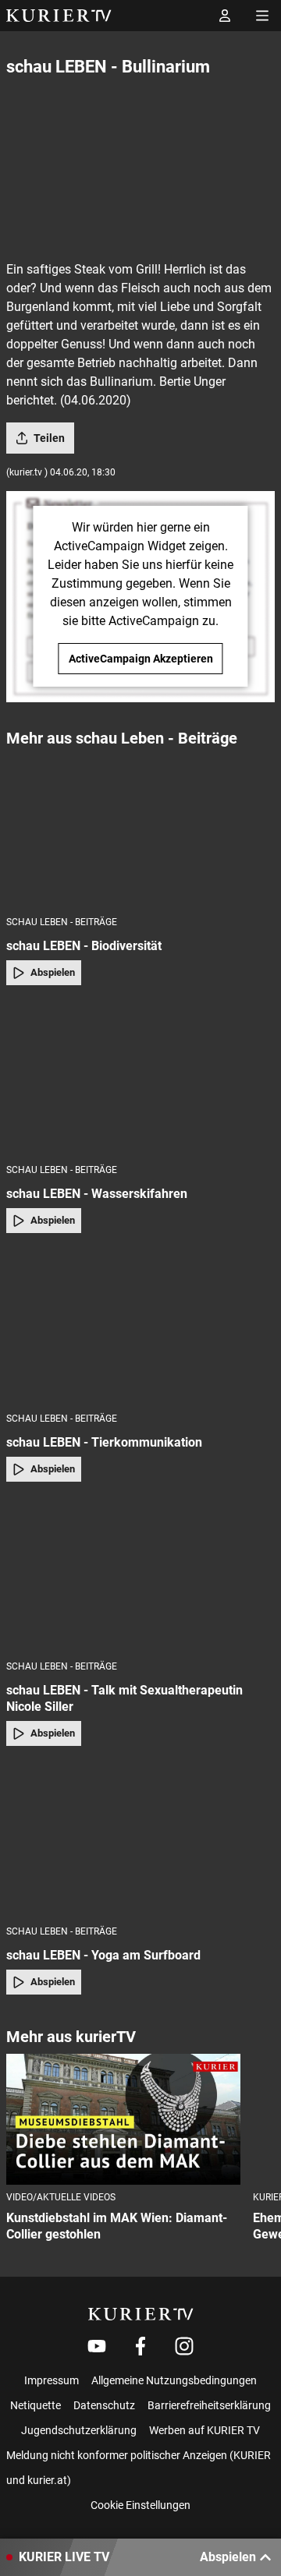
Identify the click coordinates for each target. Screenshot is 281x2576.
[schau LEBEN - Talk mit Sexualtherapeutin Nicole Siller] (140, 1576)
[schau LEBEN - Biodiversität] (140, 831)
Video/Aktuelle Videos (61, 2197)
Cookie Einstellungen (140, 2505)
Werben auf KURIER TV (205, 2430)
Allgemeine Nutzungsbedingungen (174, 2380)
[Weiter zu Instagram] (184, 2346)
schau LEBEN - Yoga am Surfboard (103, 1955)
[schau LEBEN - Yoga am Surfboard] (140, 1840)
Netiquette (36, 2405)
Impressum (52, 2380)
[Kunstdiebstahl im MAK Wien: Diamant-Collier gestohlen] (123, 2120)
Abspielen (53, 972)
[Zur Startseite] (59, 16)
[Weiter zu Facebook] (140, 2346)
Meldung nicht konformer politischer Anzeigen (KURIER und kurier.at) (139, 2468)
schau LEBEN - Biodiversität (84, 946)
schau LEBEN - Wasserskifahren (97, 1194)
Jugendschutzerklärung (79, 2430)
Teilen (49, 438)
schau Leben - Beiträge (62, 922)
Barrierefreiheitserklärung (209, 2405)
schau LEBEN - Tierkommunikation (104, 1442)
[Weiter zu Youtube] (97, 2346)
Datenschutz (104, 2405)
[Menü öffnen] (262, 16)
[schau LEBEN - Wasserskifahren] (140, 1080)
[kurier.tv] (141, 2314)
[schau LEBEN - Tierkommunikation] (140, 1327)
